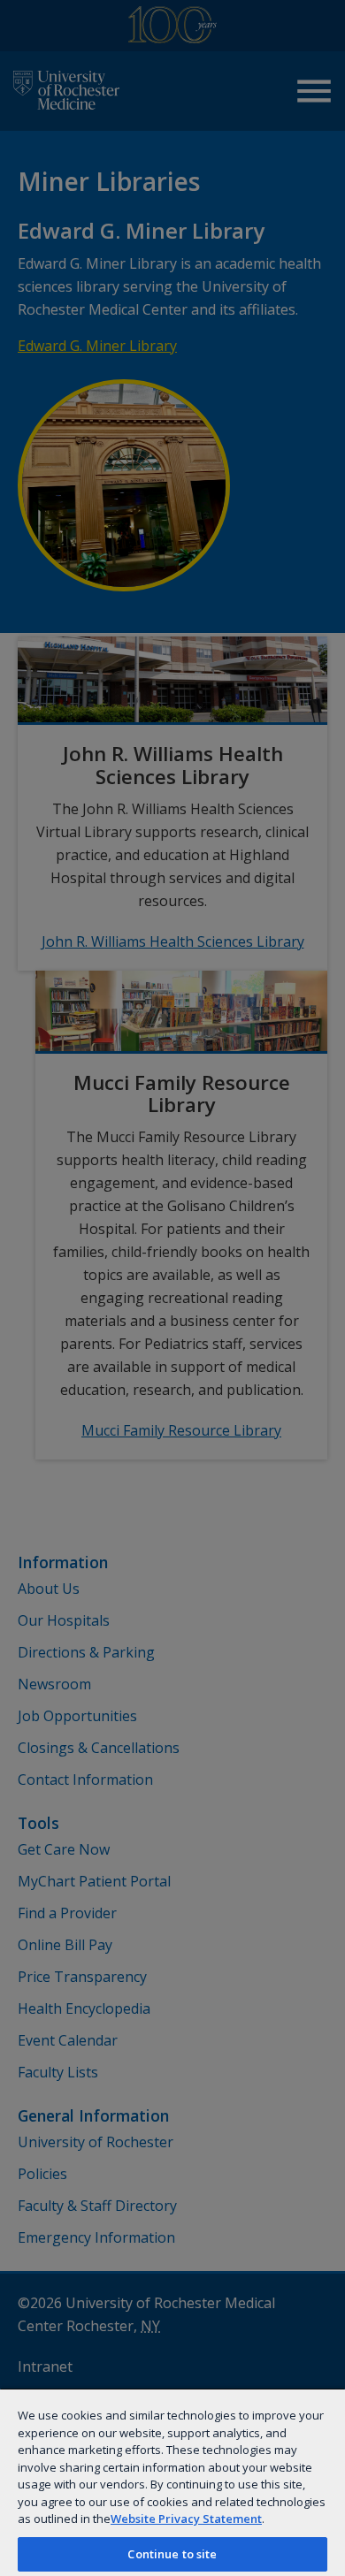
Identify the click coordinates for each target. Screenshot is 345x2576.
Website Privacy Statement (186, 2519)
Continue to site (172, 2554)
